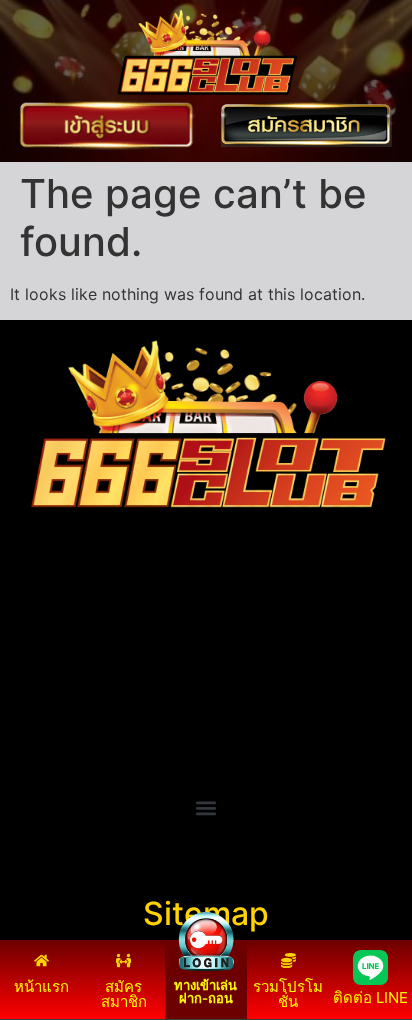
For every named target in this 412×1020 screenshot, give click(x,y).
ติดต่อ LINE (370, 997)
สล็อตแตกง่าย (58, 697)
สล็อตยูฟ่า (44, 625)
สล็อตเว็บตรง (55, 721)
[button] (206, 807)
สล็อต (30, 745)
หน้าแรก (41, 986)
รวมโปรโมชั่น (288, 994)
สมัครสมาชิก (124, 994)
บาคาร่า (38, 649)
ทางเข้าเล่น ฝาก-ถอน (205, 991)
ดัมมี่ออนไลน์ (56, 673)
